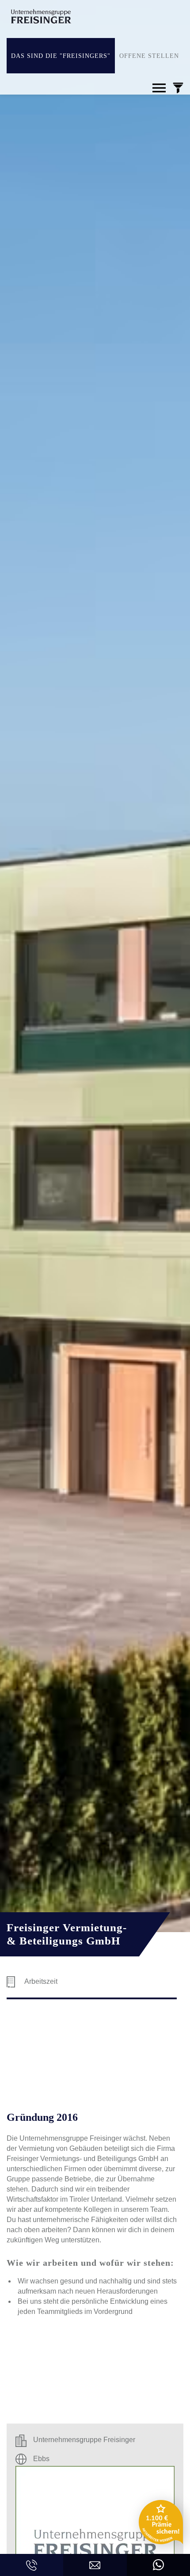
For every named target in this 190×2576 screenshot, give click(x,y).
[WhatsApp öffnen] (158, 2565)
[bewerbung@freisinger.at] (95, 2565)
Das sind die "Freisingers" (61, 56)
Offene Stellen (149, 56)
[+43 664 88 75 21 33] (32, 2565)
